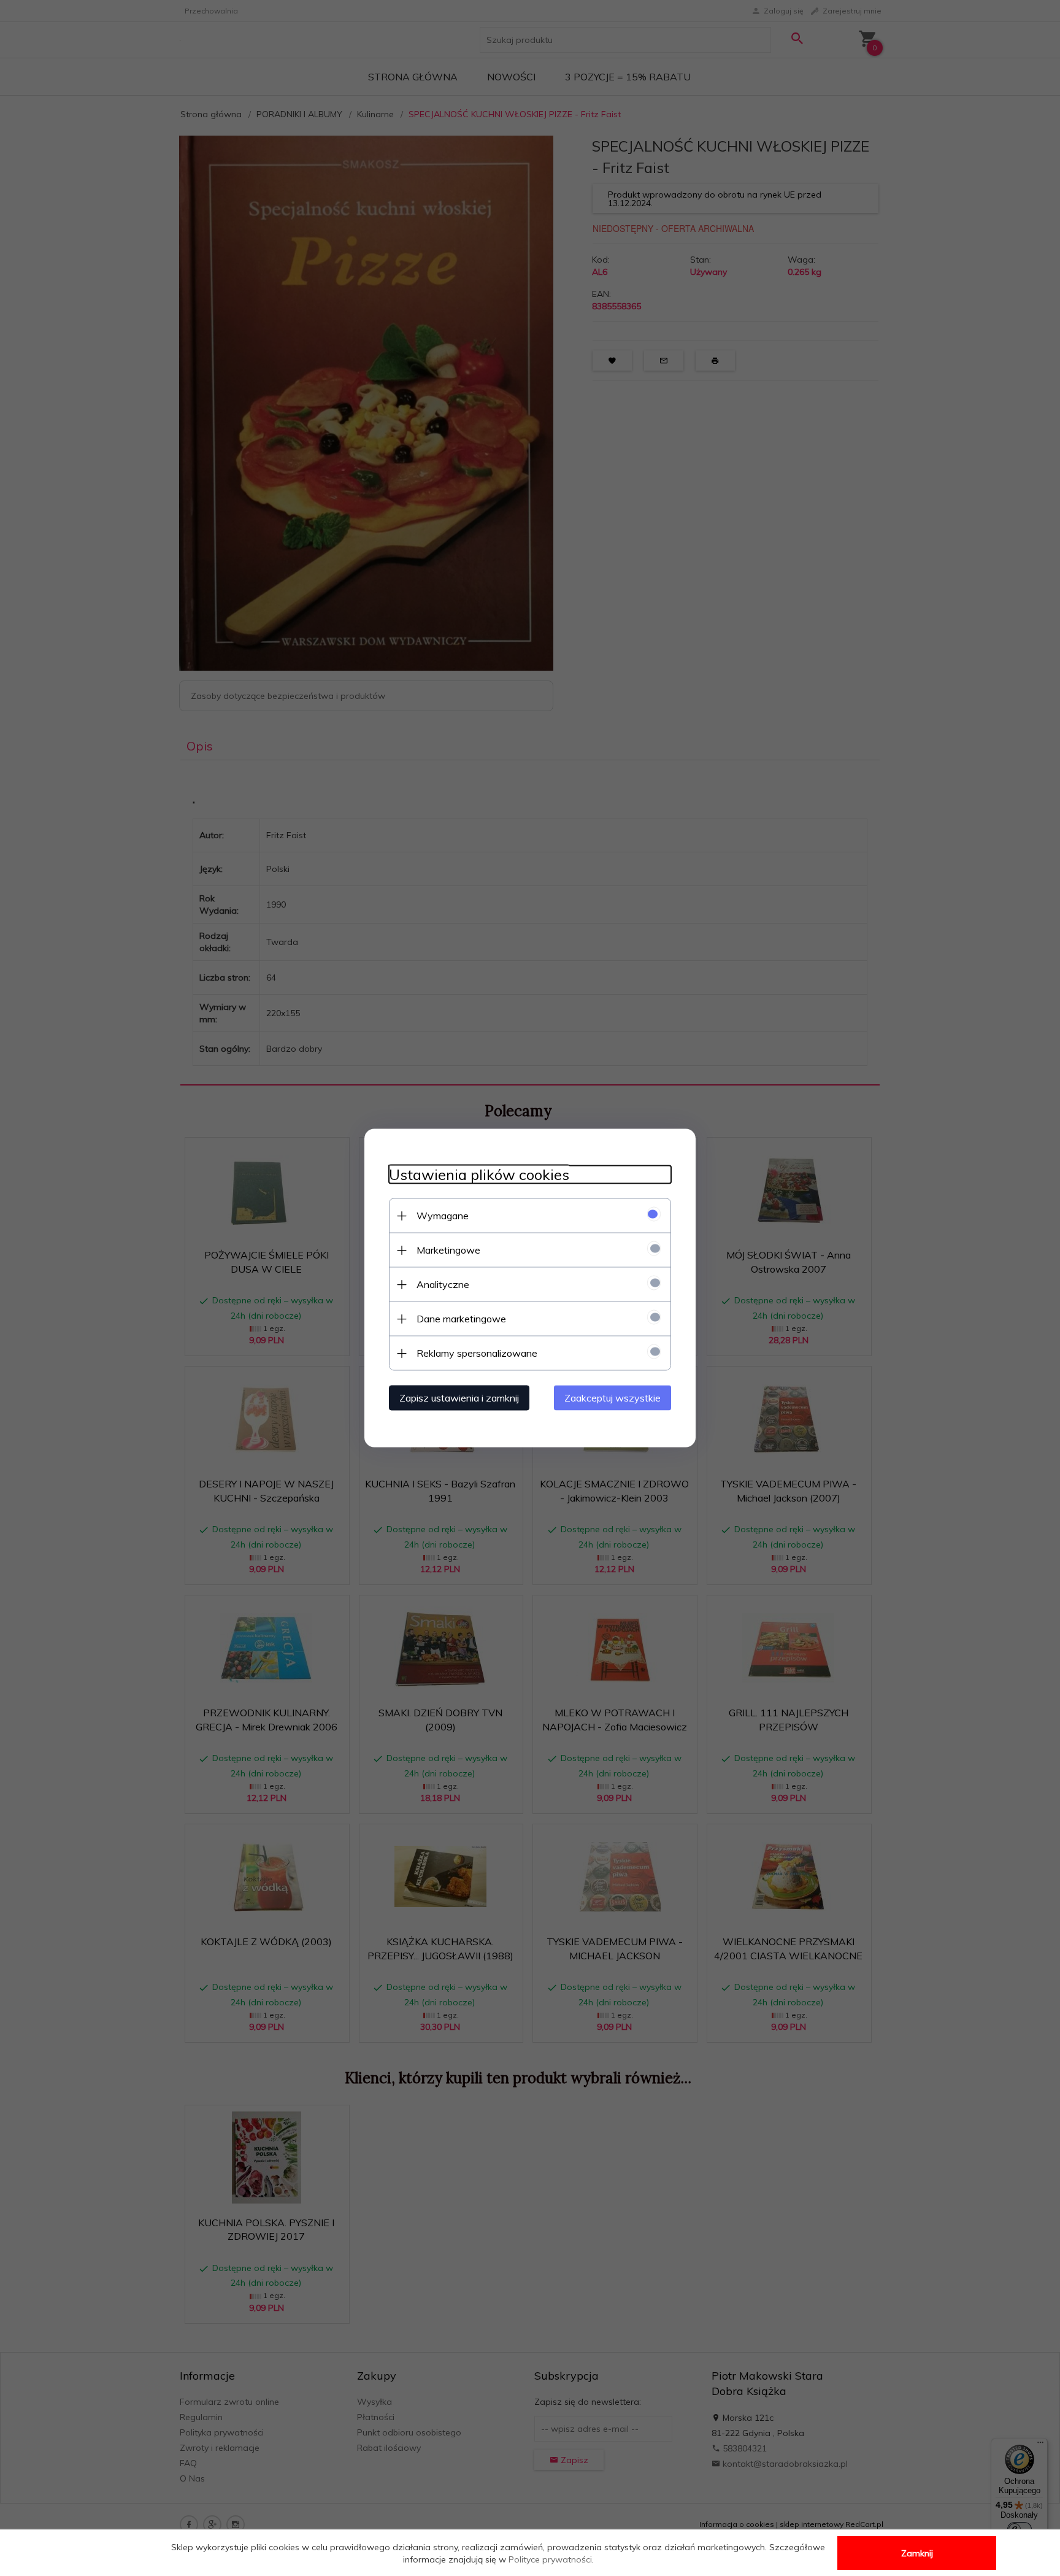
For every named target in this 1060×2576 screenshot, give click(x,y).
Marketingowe (448, 1250)
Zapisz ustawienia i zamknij (459, 1398)
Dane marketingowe (461, 1319)
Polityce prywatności (550, 2559)
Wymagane (443, 1216)
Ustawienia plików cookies (479, 1175)
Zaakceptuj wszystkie (613, 1398)
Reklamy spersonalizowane (477, 1353)
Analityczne (443, 1284)
